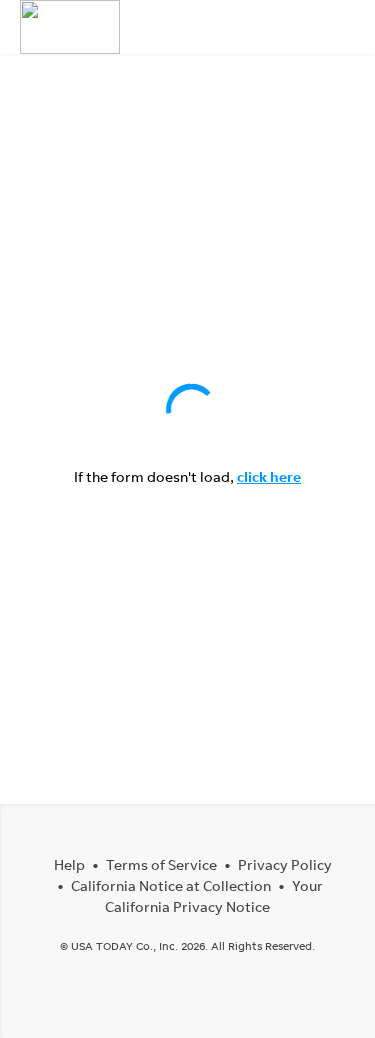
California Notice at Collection (171, 885)
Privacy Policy (285, 864)
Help (69, 864)
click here (269, 476)
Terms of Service (161, 864)
